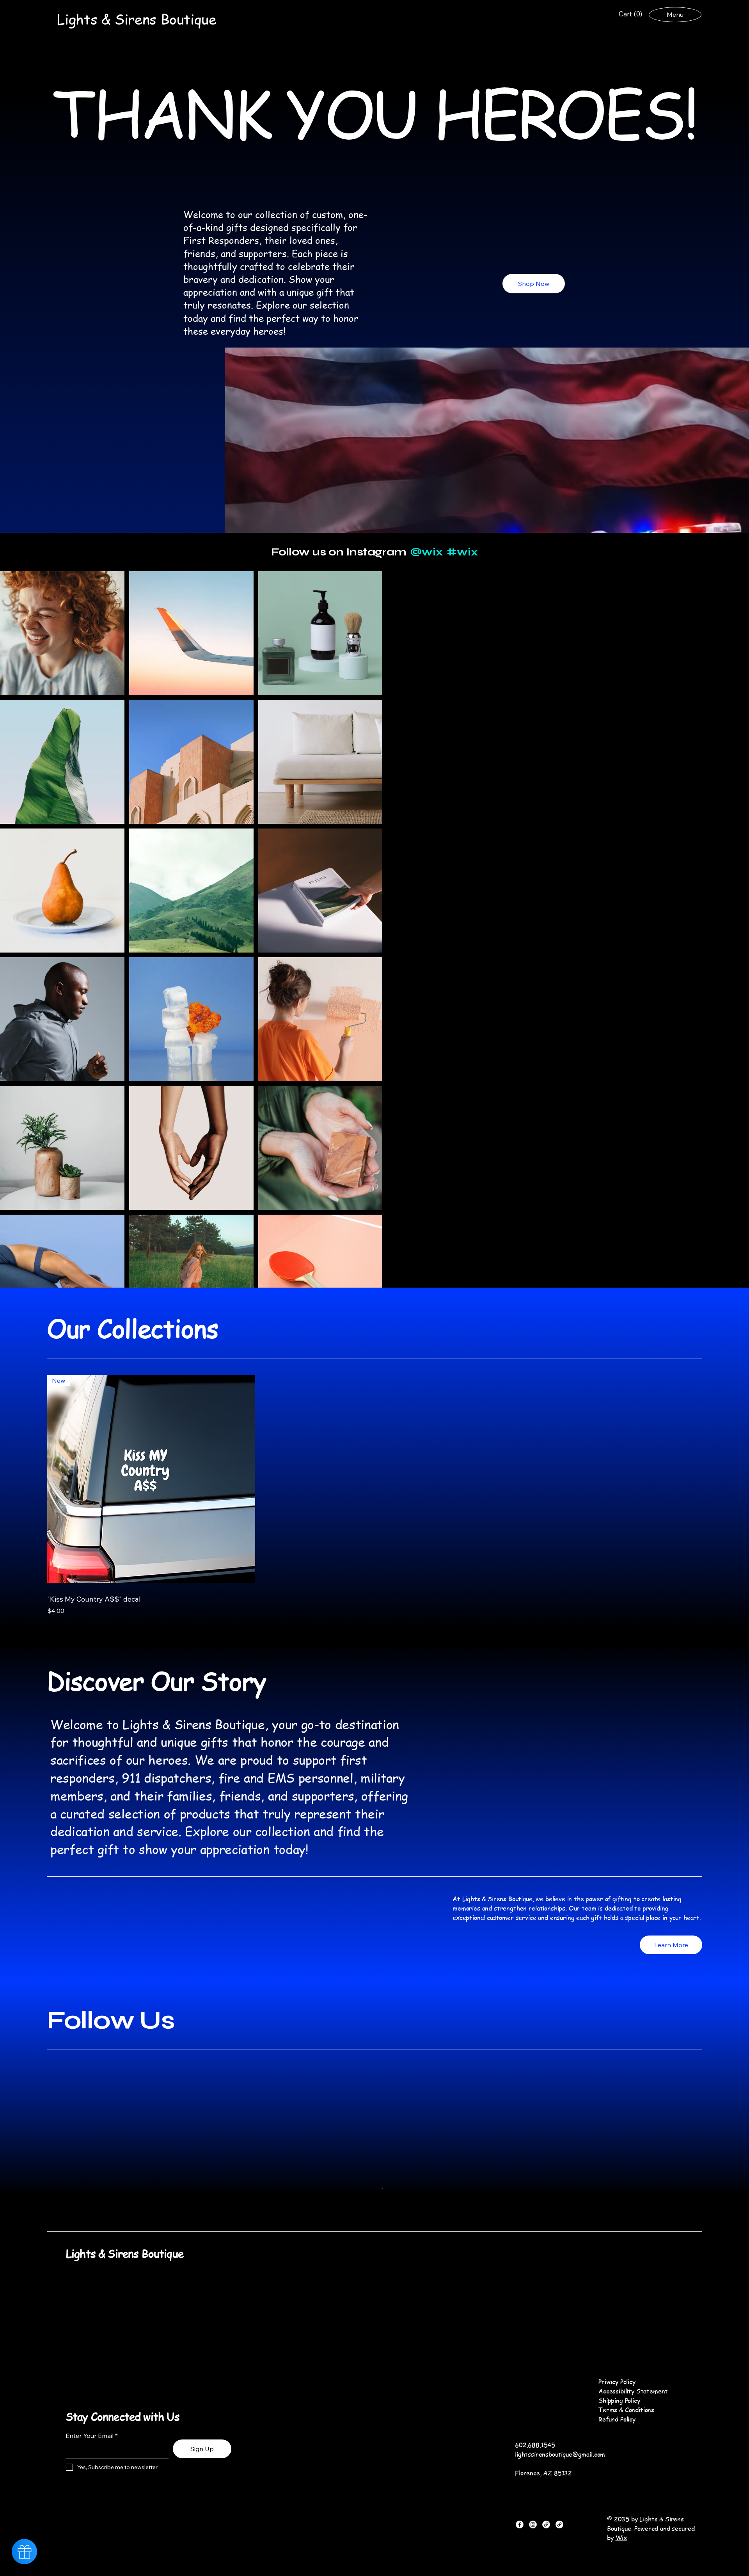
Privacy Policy (617, 2444)
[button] (631, 14)
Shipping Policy (619, 2462)
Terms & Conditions (626, 2472)
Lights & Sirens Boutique (125, 2316)
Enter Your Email (90, 2498)
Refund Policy (617, 2481)
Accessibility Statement (633, 2453)
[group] (374, 1493)
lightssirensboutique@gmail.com (560, 2516)
